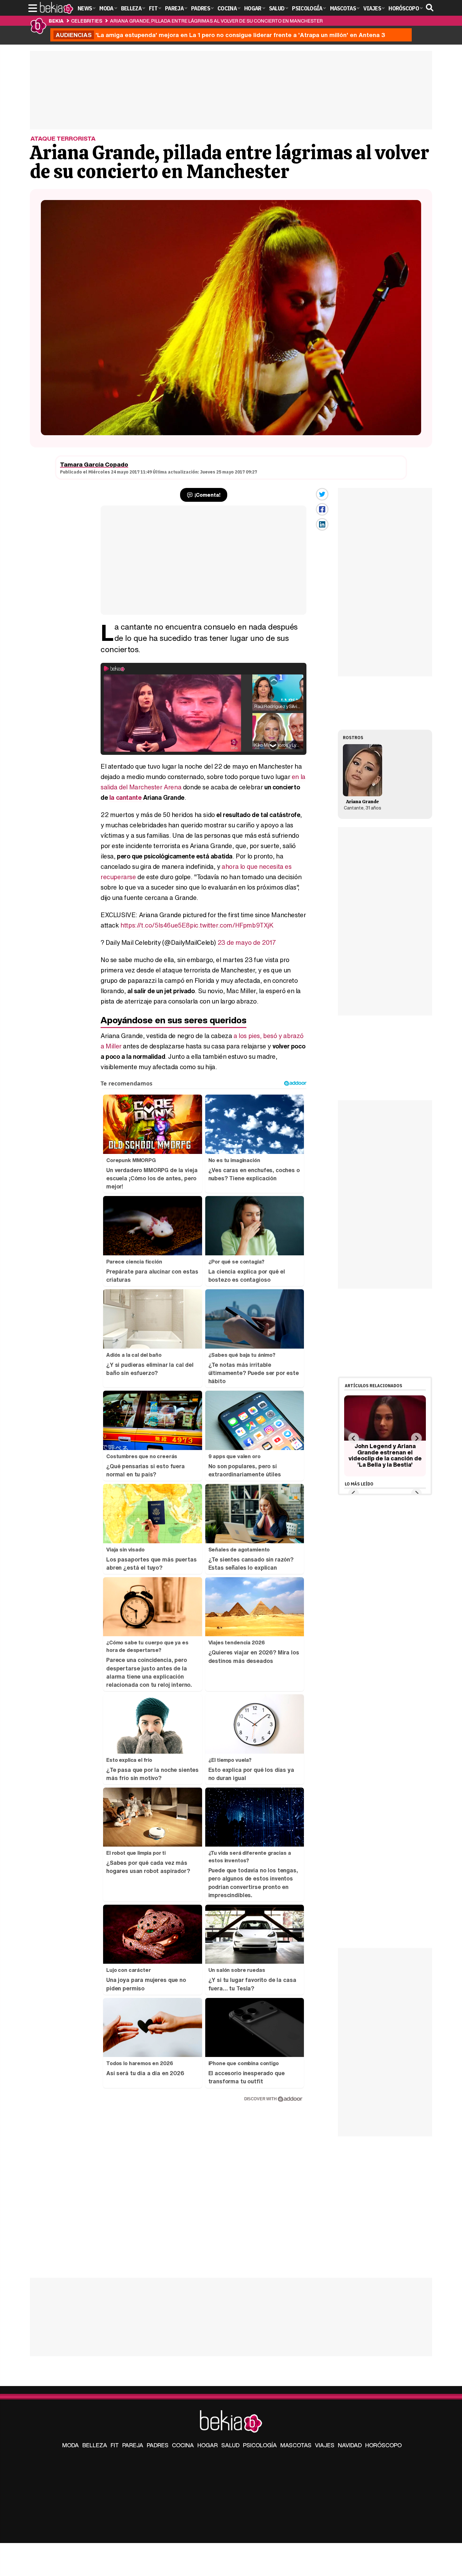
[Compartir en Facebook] (322, 509)
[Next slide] (416, 1438)
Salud (230, 2445)
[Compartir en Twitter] (322, 494)
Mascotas (296, 2445)
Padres (158, 2445)
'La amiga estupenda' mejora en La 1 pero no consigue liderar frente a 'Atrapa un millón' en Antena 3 (220, 35)
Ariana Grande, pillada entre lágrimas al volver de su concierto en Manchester (216, 21)
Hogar (208, 2445)
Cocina (183, 2445)
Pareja (133, 2445)
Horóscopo (383, 2445)
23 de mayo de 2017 (247, 942)
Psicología (260, 2445)
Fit (115, 2445)
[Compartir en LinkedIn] (322, 524)
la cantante (126, 797)
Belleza (95, 2445)
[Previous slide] (353, 1438)
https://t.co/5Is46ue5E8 (155, 925)
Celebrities (87, 21)
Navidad (350, 2445)
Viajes (325, 2445)
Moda (71, 2445)
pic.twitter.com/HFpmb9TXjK (232, 925)
